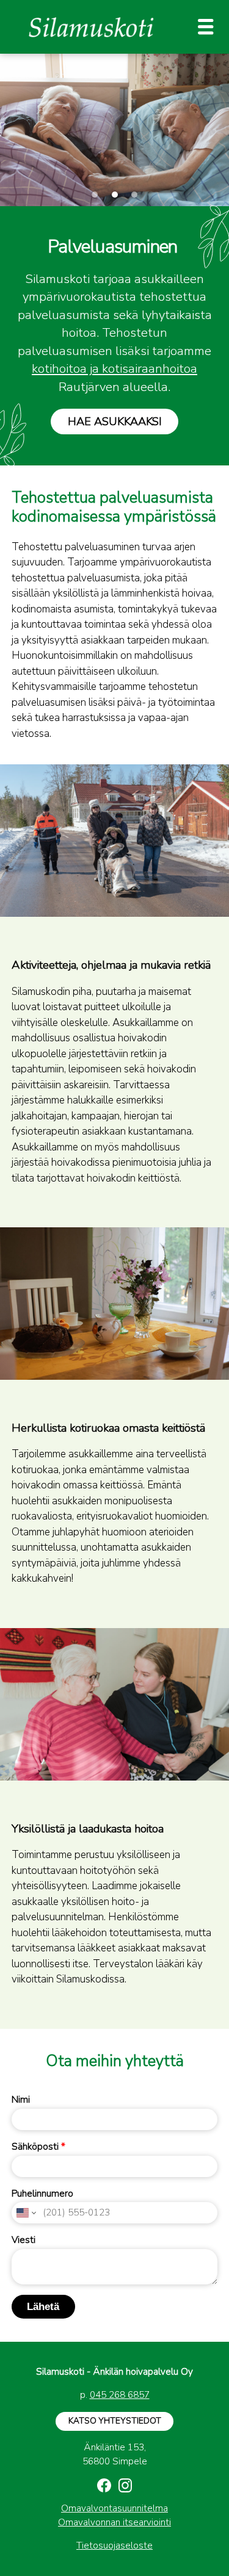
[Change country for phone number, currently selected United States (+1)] (25, 2213)
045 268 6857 (120, 2395)
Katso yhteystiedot (115, 2421)
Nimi (21, 2100)
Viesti (24, 2240)
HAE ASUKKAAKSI (115, 421)
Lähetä (43, 2307)
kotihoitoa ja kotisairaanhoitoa (114, 368)
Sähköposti (38, 2147)
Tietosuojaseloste (114, 2546)
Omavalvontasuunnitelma (114, 2508)
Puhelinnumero (42, 2194)
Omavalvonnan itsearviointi (114, 2522)
